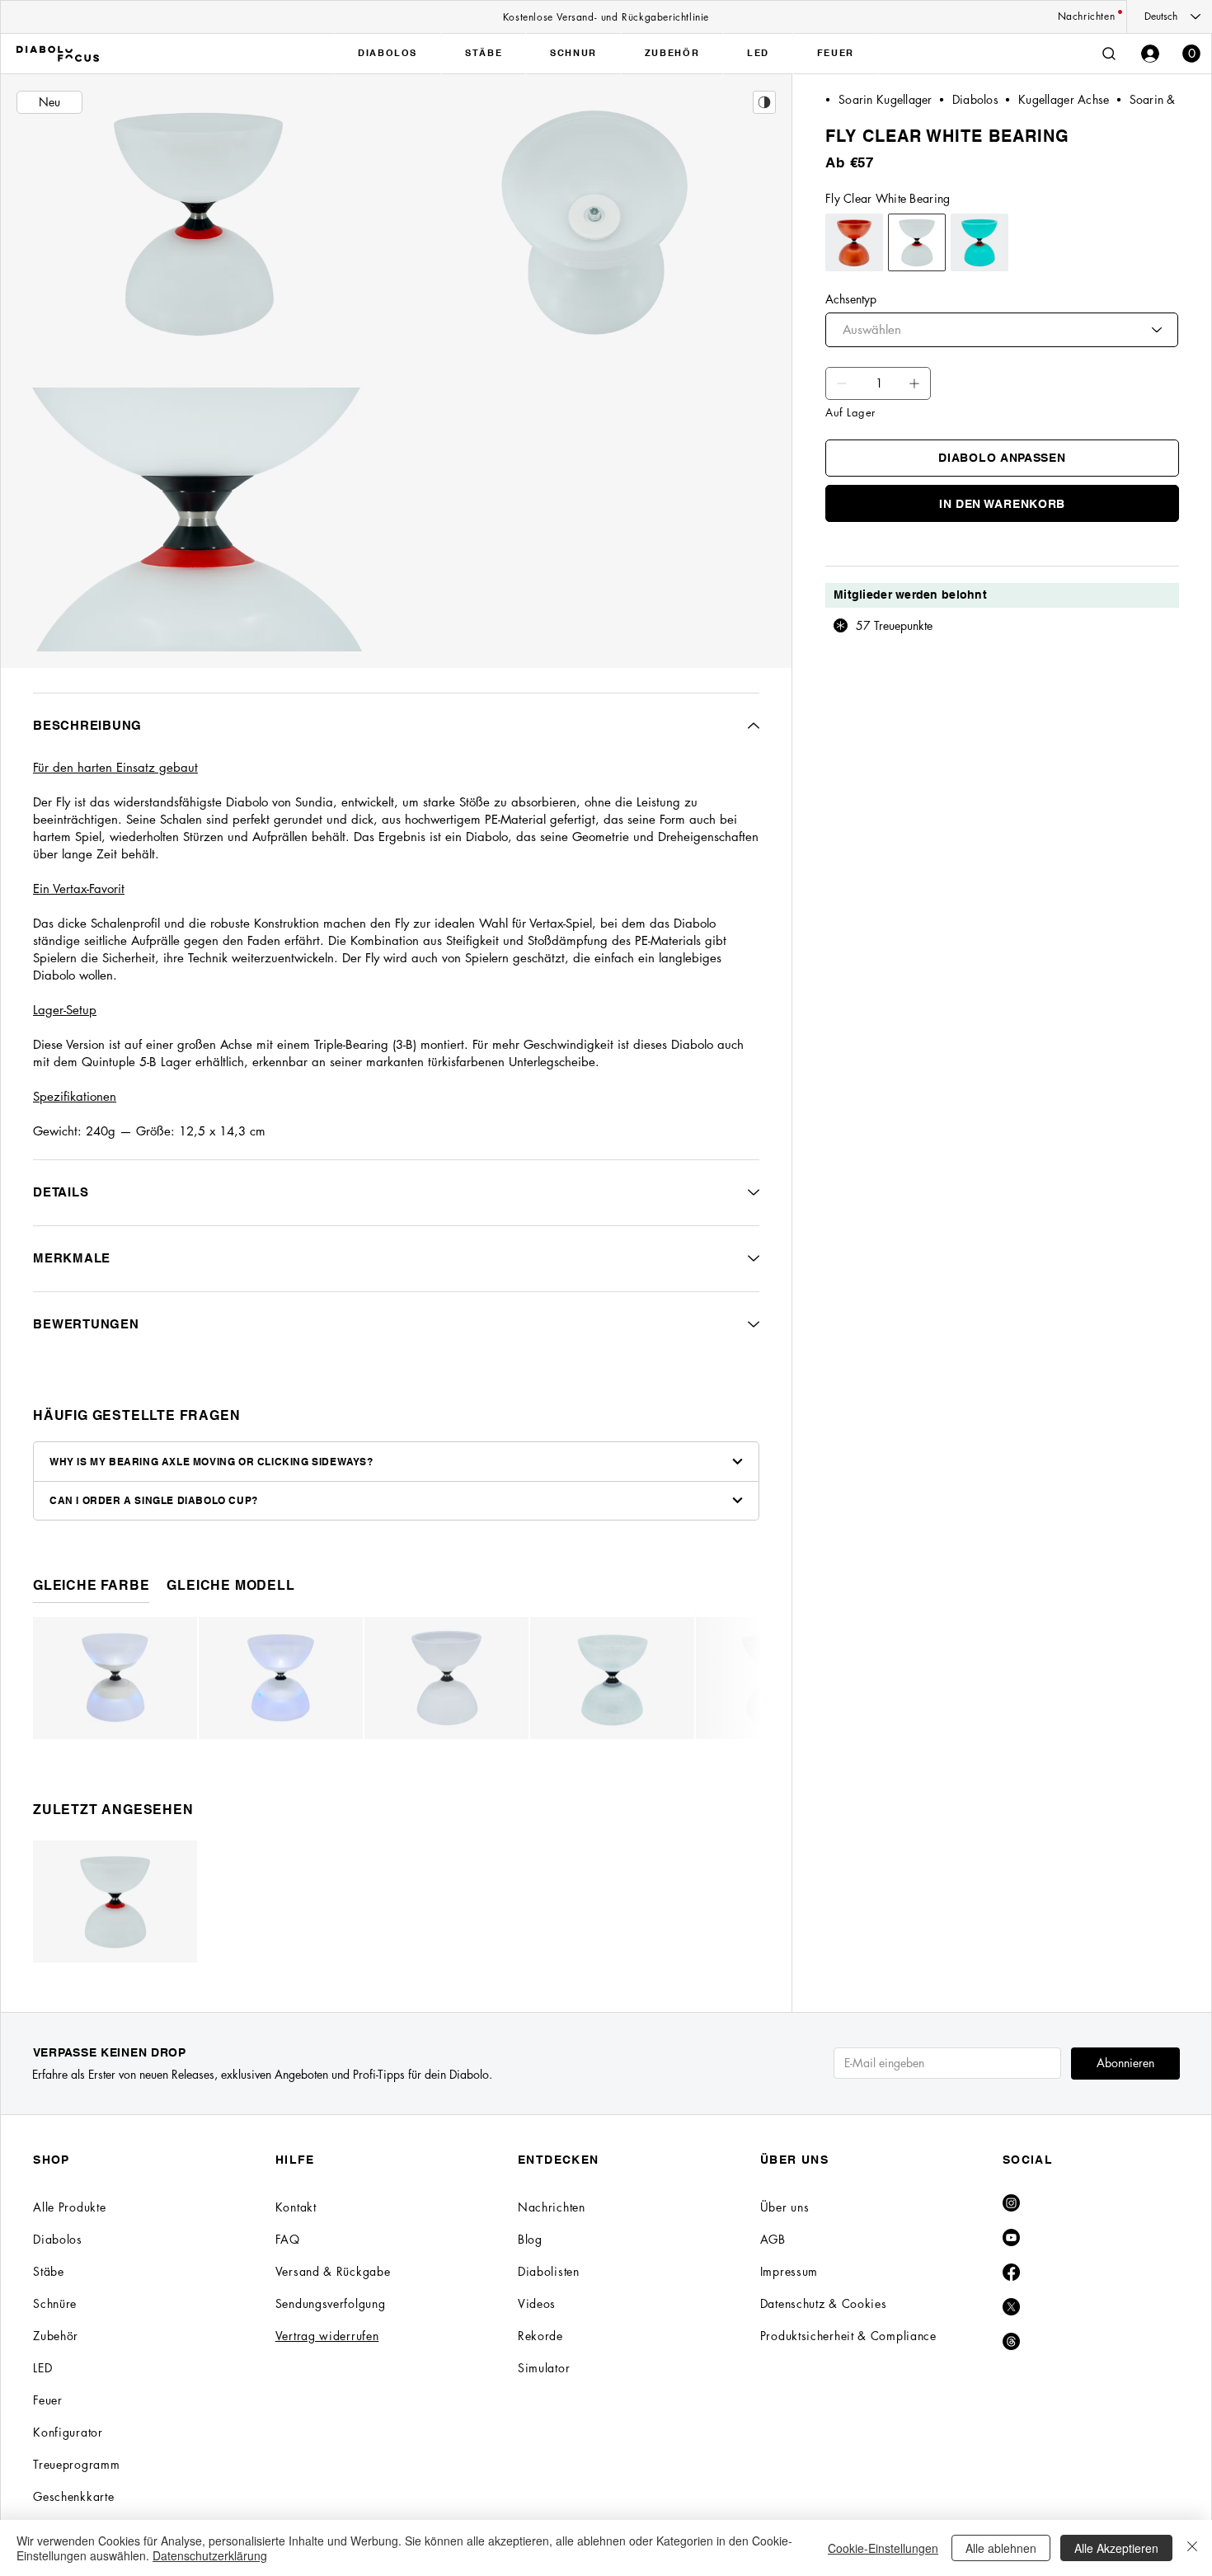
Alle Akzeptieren (1116, 2548)
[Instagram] (1011, 2203)
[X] (1011, 2307)
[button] (1191, 54)
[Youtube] (1011, 2238)
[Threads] (1011, 2341)
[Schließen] (1192, 2548)
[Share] (764, 102)
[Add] (842, 383)
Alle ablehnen (1001, 2548)
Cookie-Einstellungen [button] (883, 2548)
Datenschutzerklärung (210, 2555)
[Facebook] (1011, 2272)
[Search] (1109, 54)
